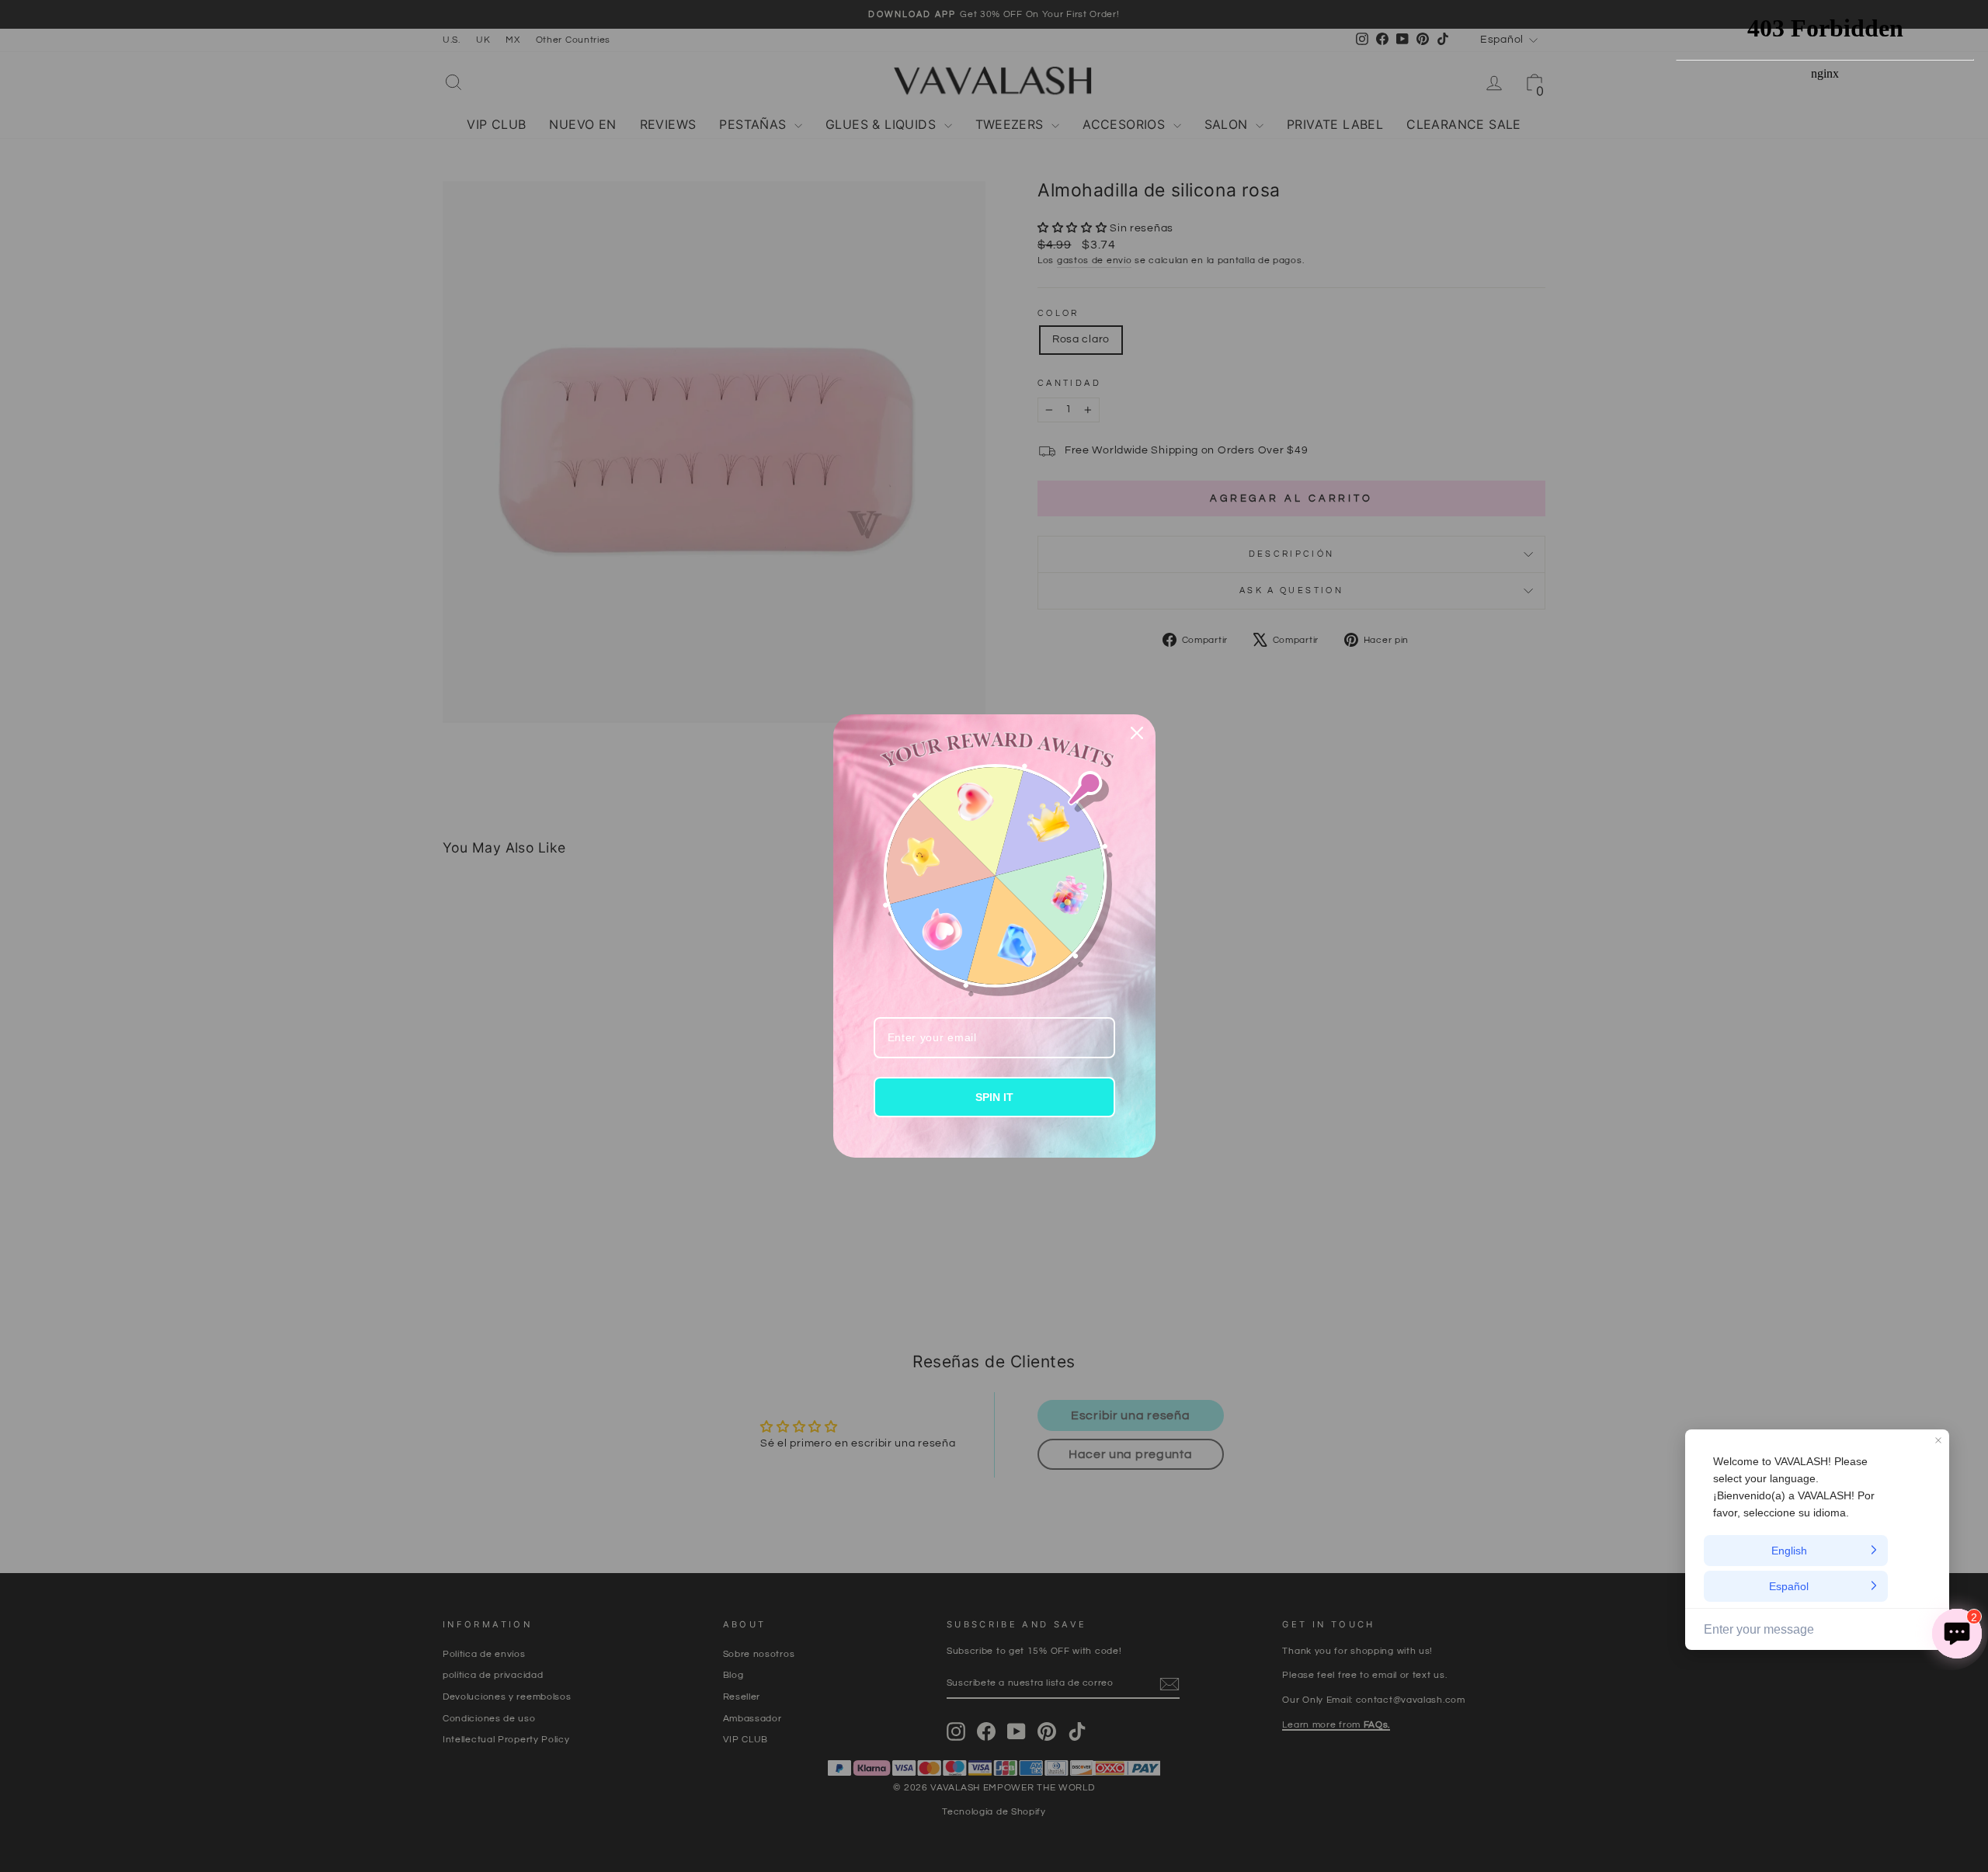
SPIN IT (994, 1097)
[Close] (1137, 733)
